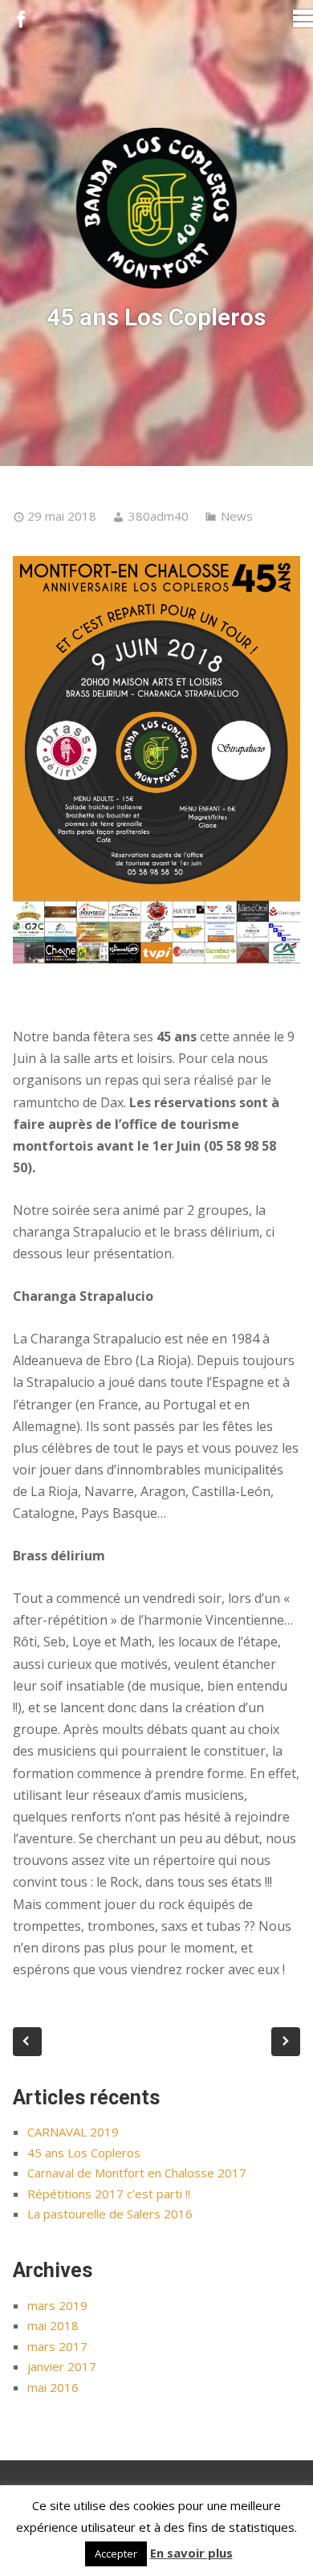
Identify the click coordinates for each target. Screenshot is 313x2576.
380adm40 (159, 516)
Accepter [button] (116, 2554)
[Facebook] (21, 20)
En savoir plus (191, 2553)
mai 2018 (53, 2325)
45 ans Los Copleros (84, 2153)
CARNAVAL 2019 (73, 2132)
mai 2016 (53, 2387)
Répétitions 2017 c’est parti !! (109, 2194)
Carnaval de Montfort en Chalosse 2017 (137, 2173)
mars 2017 (57, 2346)
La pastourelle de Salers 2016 (110, 2214)
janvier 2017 (62, 2366)
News (237, 516)
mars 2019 (57, 2305)
